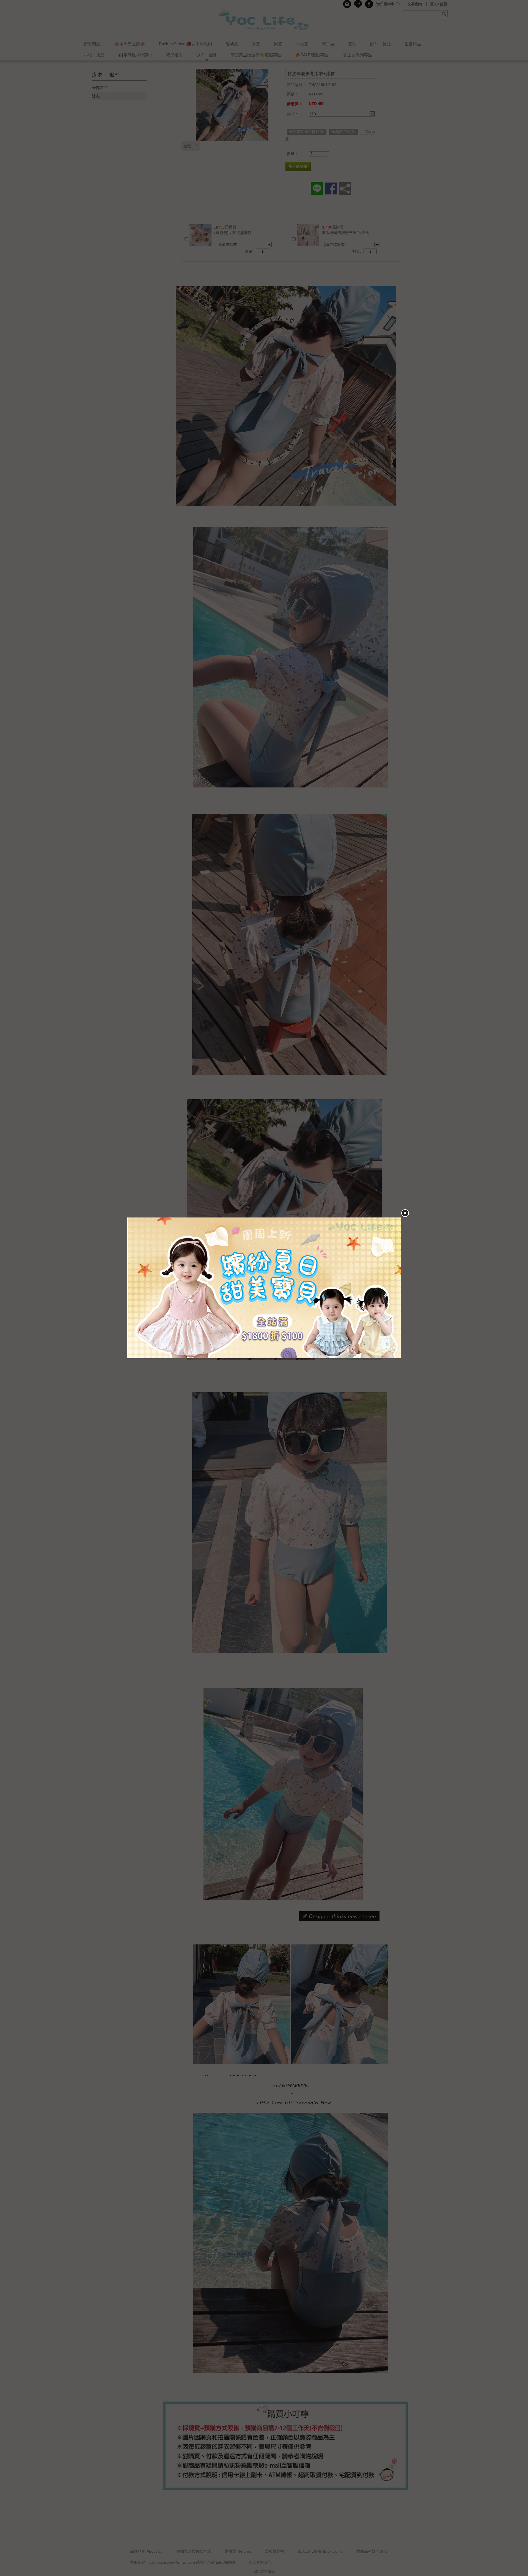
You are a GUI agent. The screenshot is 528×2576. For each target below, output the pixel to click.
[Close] (405, 1213)
